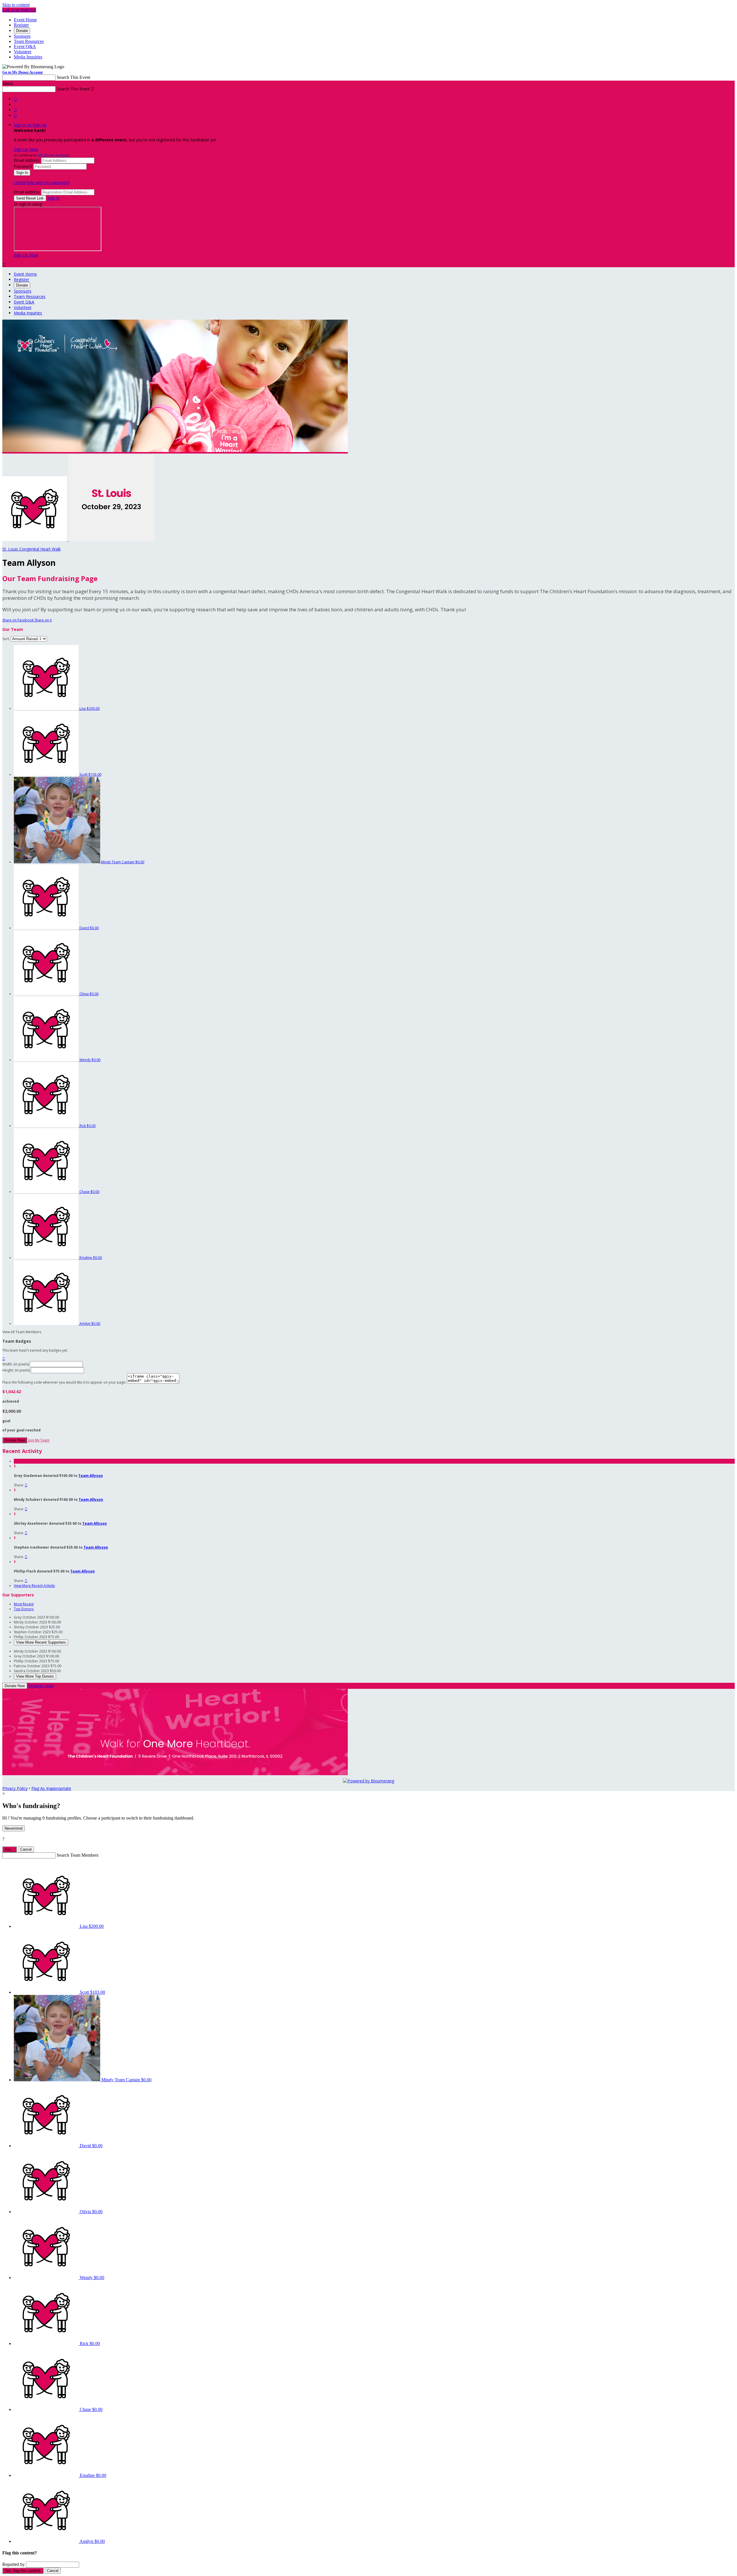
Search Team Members (78, 1855)
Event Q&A (25, 47)
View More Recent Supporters (41, 1642)
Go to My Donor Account (22, 72)
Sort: (6, 639)
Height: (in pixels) (16, 1370)
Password (23, 166)
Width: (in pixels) (16, 1364)
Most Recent (24, 1604)
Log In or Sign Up (19, 10)
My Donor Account (54, 155)
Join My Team (39, 1440)
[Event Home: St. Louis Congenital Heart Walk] (111, 539)
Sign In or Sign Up (30, 125)
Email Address (27, 160)
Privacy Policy (15, 1788)
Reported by (14, 2564)
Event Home (25, 20)
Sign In (53, 198)
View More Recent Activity (34, 1586)
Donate (22, 31)
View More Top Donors (35, 1676)
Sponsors (22, 36)
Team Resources (29, 41)
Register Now (41, 1686)
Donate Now (15, 1440)
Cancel (26, 1849)
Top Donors (24, 1609)
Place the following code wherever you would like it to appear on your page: (64, 1382)
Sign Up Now (26, 149)
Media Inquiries (28, 57)
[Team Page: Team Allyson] (35, 539)
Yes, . (10, 1849)
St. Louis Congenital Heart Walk (32, 549)
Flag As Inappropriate (51, 1788)
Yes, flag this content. (23, 2571)
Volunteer (23, 52)
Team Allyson (91, 1476)
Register (21, 25)
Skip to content (16, 5)
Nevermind (14, 1828)
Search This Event (73, 77)
